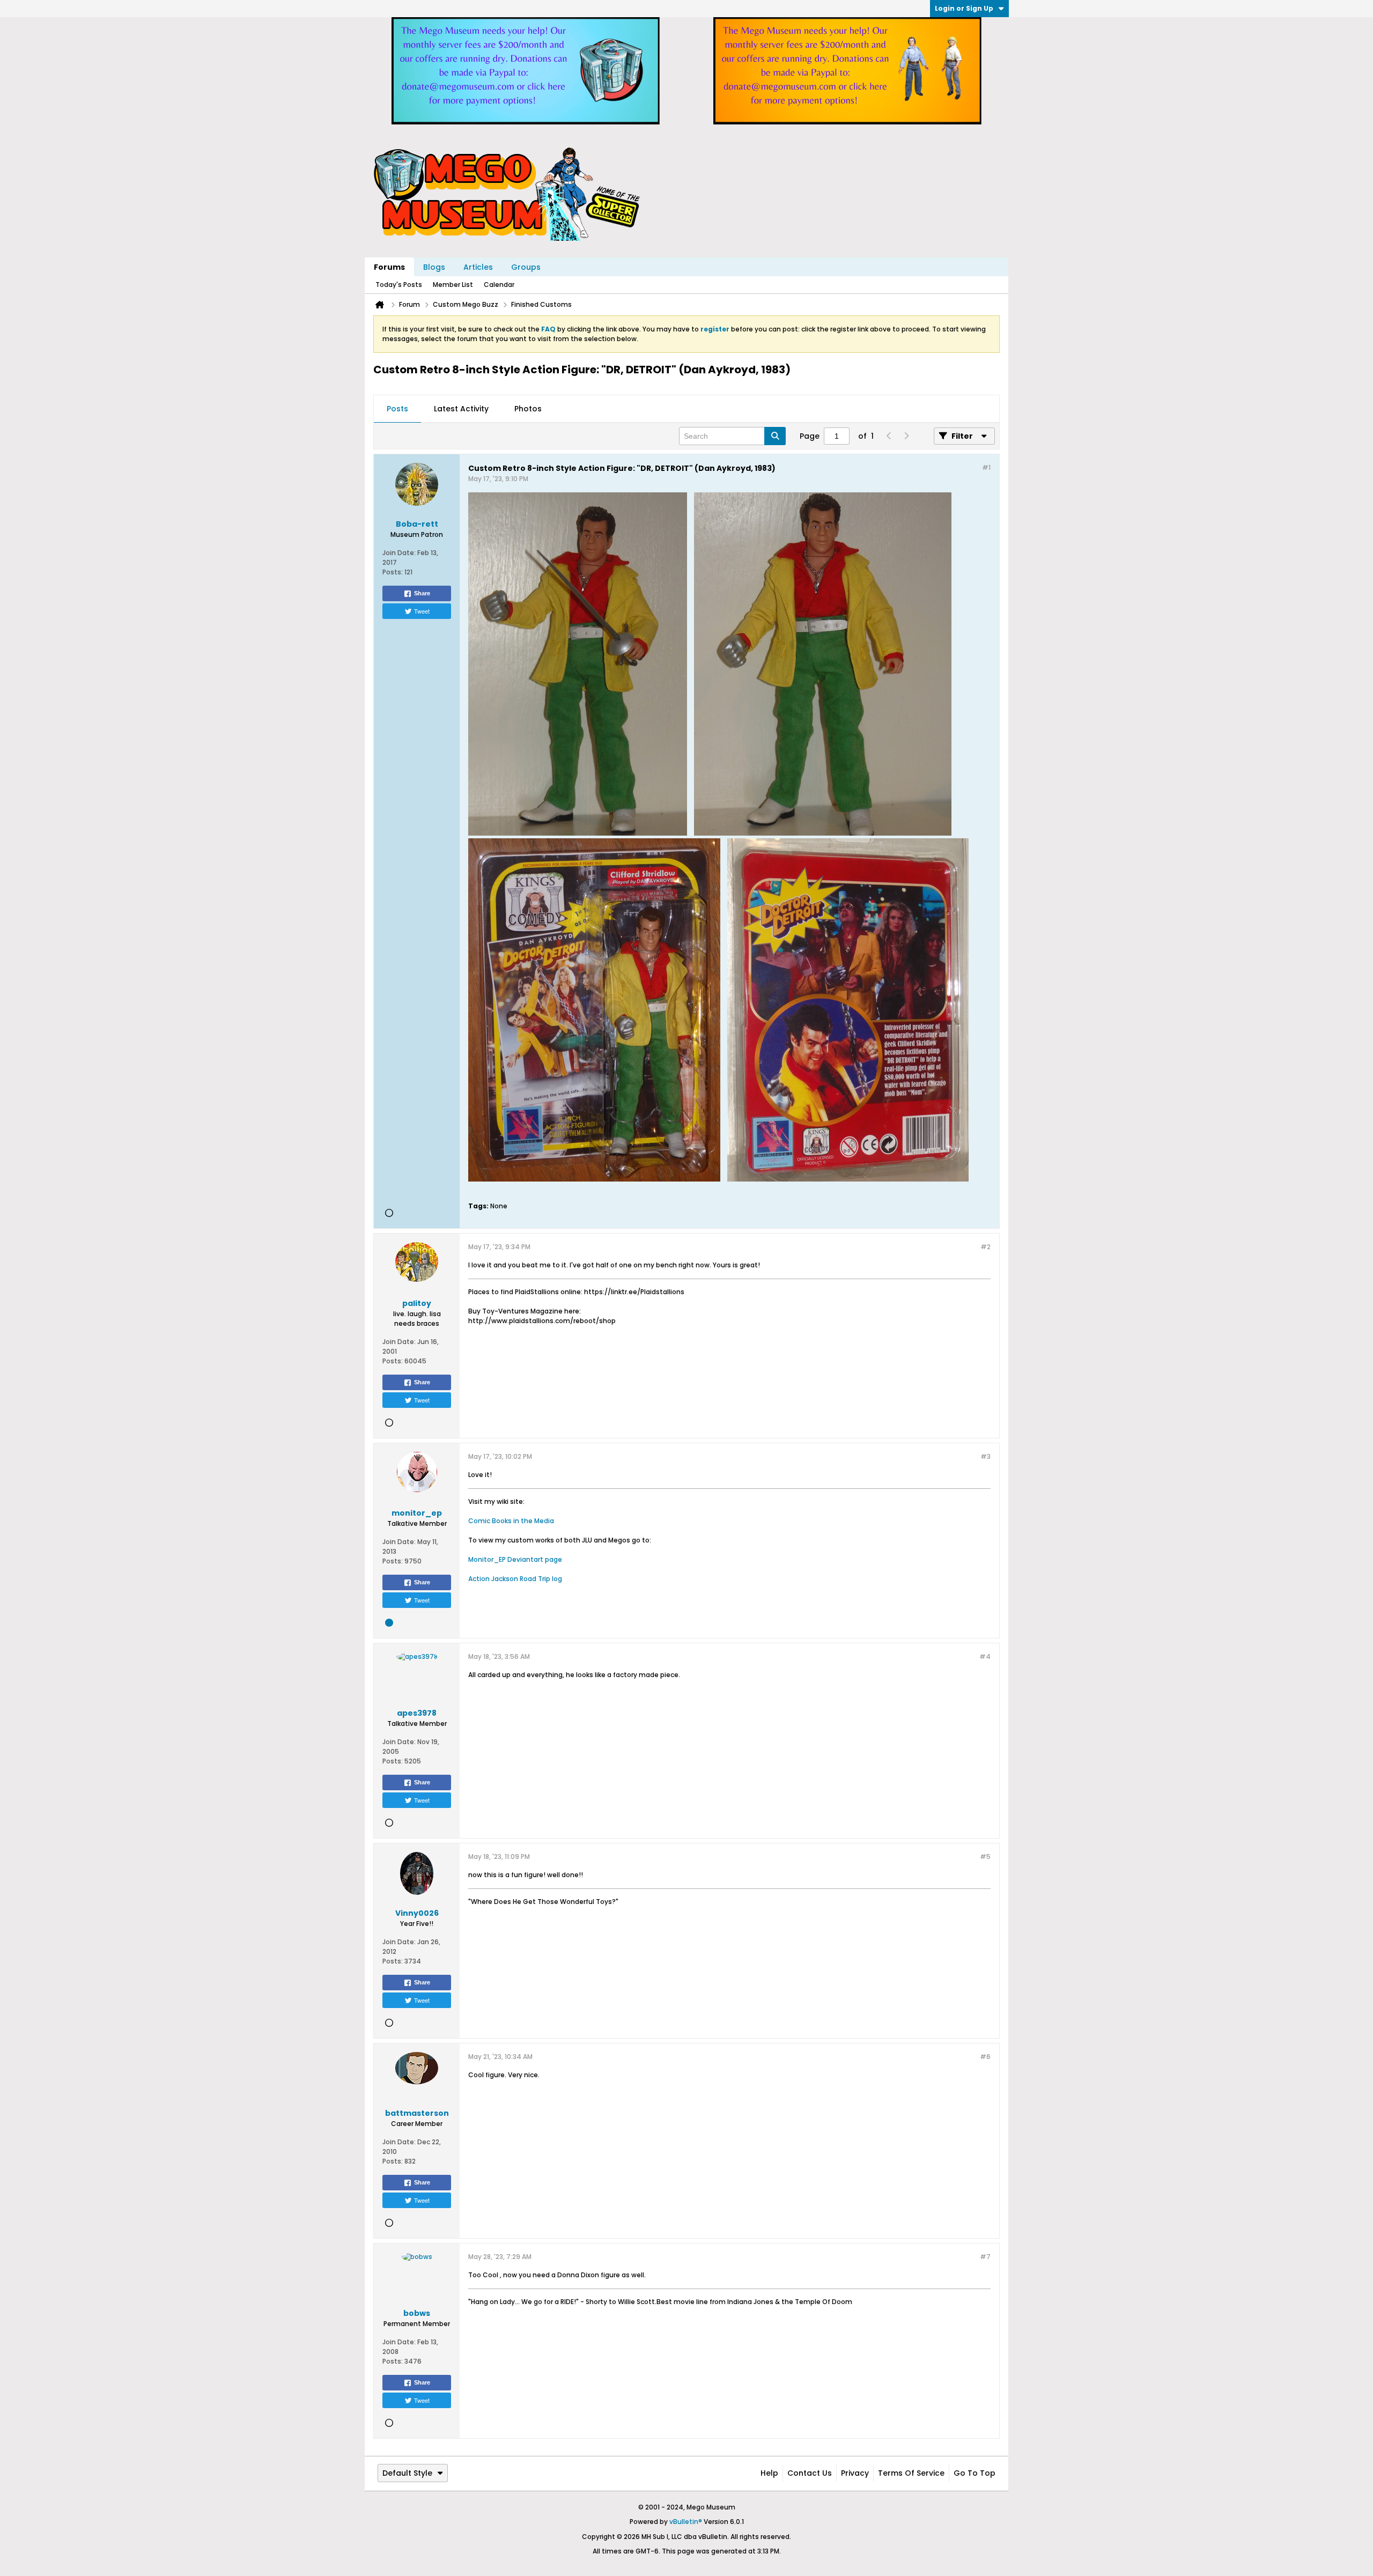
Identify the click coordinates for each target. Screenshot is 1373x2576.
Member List (453, 285)
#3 (986, 1456)
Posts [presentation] (397, 409)
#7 (985, 2257)
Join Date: (399, 553)
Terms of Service (911, 2473)
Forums (389, 267)
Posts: (393, 572)
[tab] (397, 409)
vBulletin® (686, 2522)
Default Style (407, 2473)
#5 (985, 1857)
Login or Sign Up (964, 8)
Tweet (422, 611)
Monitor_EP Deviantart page (515, 1559)
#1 (986, 467)
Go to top (975, 2473)
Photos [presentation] (528, 409)
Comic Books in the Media (511, 1521)
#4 (985, 1656)
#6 (985, 2057)
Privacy (855, 2473)
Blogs (434, 267)
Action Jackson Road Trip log (515, 1579)
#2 (986, 1247)
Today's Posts (399, 285)
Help (769, 2473)
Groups (526, 267)
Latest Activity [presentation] (461, 409)
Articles (478, 267)
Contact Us (810, 2473)
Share (422, 593)
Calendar (499, 285)
